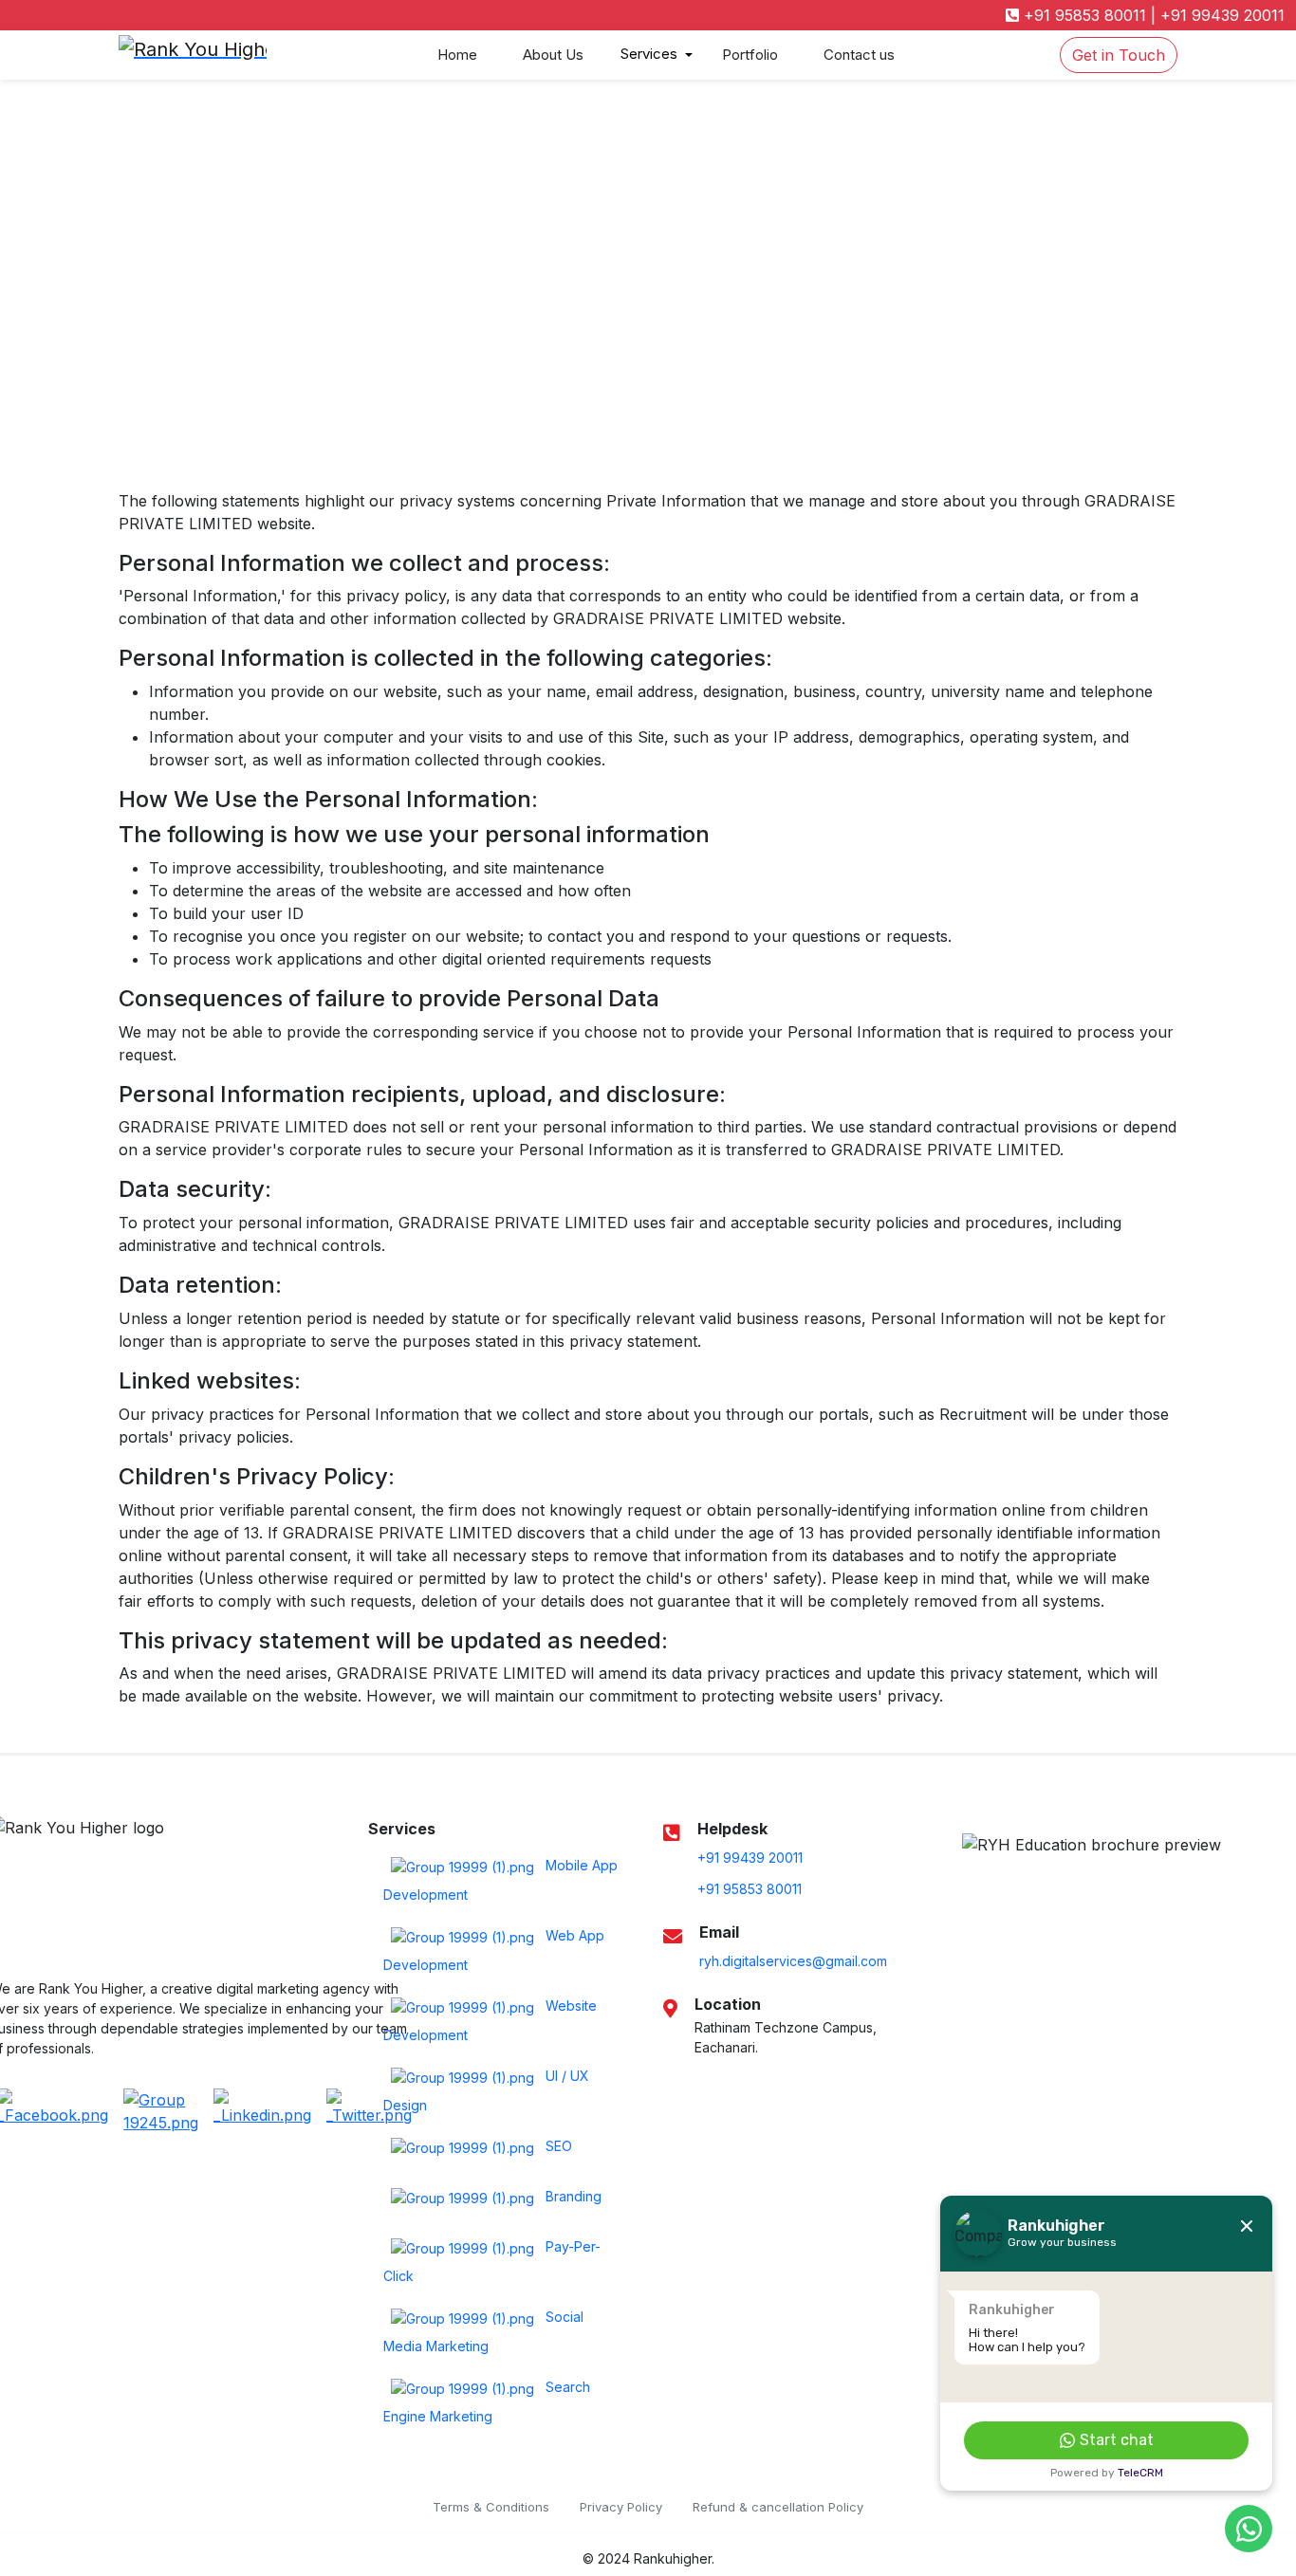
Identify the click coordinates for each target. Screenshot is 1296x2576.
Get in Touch (1119, 55)
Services (649, 54)
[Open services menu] (689, 55)
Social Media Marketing (483, 2332)
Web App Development (494, 1951)
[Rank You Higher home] (267, 55)
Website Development (490, 2021)
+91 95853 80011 (1083, 15)
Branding (572, 2197)
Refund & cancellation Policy (778, 2507)
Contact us (859, 55)
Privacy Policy (621, 2507)
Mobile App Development (500, 1881)
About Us (553, 55)
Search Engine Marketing (487, 2402)
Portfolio (750, 55)
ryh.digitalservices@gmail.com (793, 1961)
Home (457, 55)
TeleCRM (1140, 2473)
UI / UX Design (486, 2091)
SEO (557, 2147)
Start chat (1117, 2440)
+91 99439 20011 (1220, 15)
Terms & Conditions (491, 2507)
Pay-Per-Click (492, 2262)
